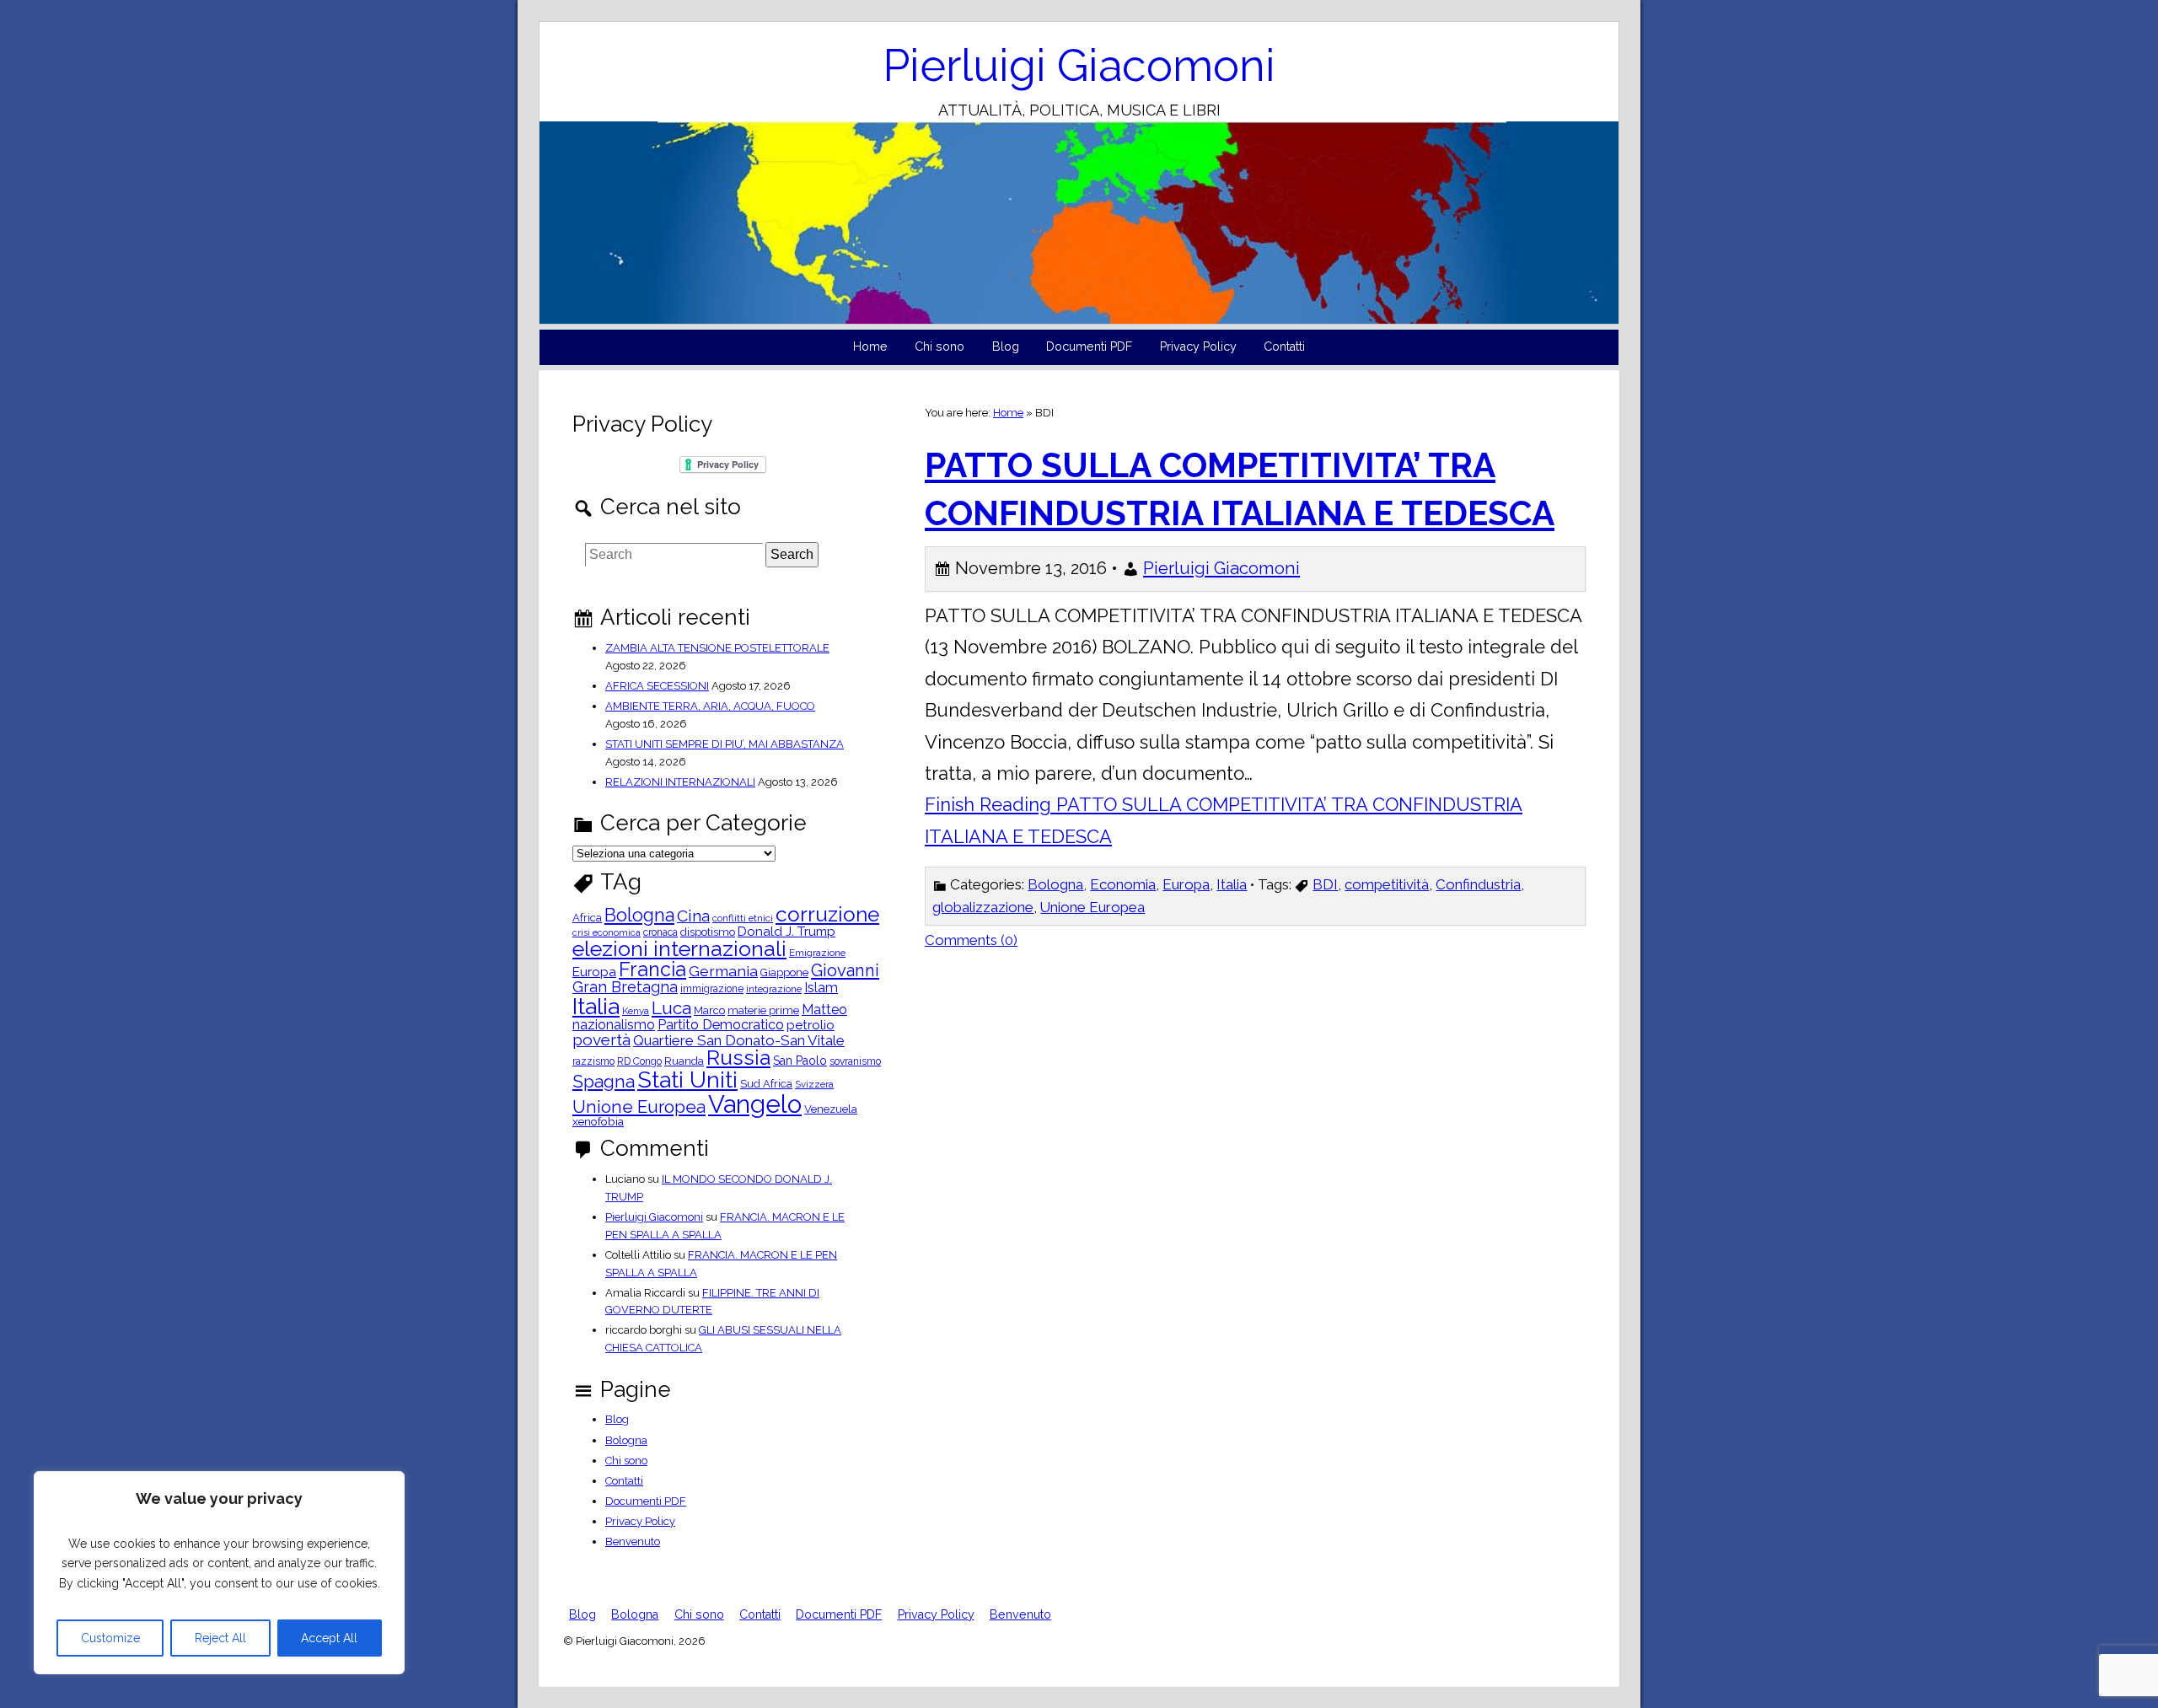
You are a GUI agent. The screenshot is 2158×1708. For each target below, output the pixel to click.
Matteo (824, 1010)
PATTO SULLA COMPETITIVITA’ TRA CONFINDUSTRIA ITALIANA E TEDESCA (1240, 489)
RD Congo (639, 1061)
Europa (1186, 884)
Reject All (220, 1638)
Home (870, 346)
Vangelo (755, 1104)
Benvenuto (633, 1541)
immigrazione (712, 989)
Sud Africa (766, 1085)
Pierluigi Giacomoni (1079, 65)
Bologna (1055, 884)
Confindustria (1478, 884)
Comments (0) (971, 940)
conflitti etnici (743, 919)
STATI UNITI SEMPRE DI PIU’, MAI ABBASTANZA (725, 744)
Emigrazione (817, 953)
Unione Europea (1092, 907)
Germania (723, 971)
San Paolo (800, 1061)
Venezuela (831, 1110)
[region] (219, 1573)
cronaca (660, 932)
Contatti (1284, 346)
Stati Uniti (687, 1080)
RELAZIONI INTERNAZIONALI (680, 782)
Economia (1123, 884)
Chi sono (939, 346)
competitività (1387, 884)
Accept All (329, 1638)
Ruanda (684, 1062)
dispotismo (708, 933)
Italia (1232, 884)
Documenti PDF (1089, 346)
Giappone (784, 973)
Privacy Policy (1198, 346)
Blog (1006, 346)
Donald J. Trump (786, 932)
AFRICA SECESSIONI (657, 686)
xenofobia (598, 1122)
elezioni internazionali (679, 949)
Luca (671, 1009)
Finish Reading (1224, 820)
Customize (110, 1638)
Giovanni (845, 970)
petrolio (811, 1026)
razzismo (593, 1061)
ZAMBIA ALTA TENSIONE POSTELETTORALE (717, 648)
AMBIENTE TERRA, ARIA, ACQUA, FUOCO (710, 706)
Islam (821, 988)
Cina (693, 916)
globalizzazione (983, 907)
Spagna (604, 1081)
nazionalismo (614, 1025)
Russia (738, 1058)
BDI (1325, 884)
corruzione (827, 915)
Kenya (636, 1012)
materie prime (763, 1011)
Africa (587, 918)
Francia (652, 969)
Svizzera (814, 1085)
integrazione (774, 990)
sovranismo (855, 1061)
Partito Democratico (721, 1025)
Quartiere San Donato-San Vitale (739, 1041)
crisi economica (607, 933)
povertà (601, 1040)
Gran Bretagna (625, 987)
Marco (709, 1011)
